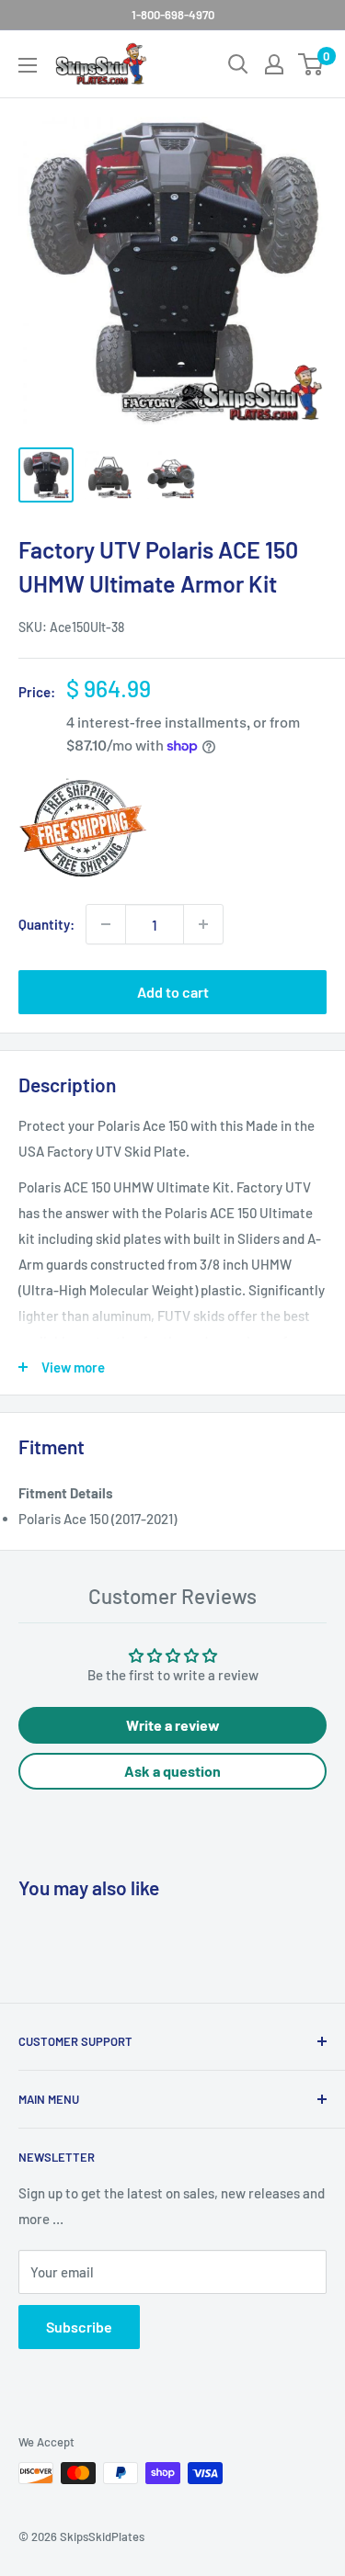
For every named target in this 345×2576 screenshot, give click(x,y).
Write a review (173, 1725)
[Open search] (238, 64)
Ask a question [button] (172, 1771)
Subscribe (79, 2327)
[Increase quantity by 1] (203, 924)
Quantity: (46, 924)
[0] (311, 64)
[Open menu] (28, 65)
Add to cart (173, 992)
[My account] (274, 64)
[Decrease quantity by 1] (106, 924)
